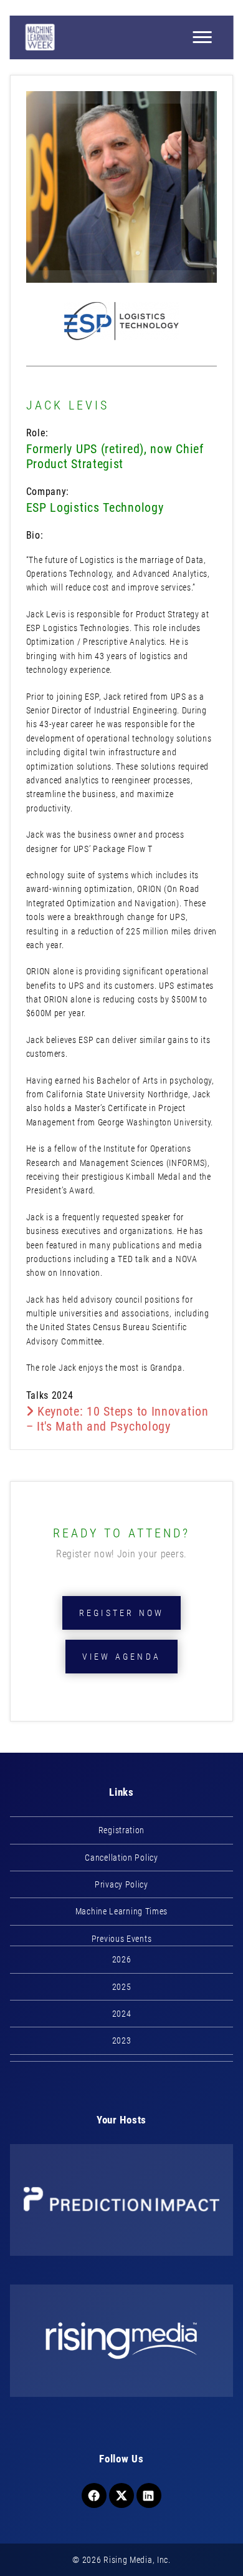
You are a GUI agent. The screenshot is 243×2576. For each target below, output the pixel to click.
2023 (122, 2040)
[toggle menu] (202, 37)
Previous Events (122, 1939)
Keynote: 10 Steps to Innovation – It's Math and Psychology (117, 1419)
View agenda (121, 1657)
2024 (122, 2014)
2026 (122, 1959)
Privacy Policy (121, 1884)
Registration (121, 1830)
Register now (121, 1613)
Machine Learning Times (121, 1911)
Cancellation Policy (121, 1858)
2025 (122, 1987)
